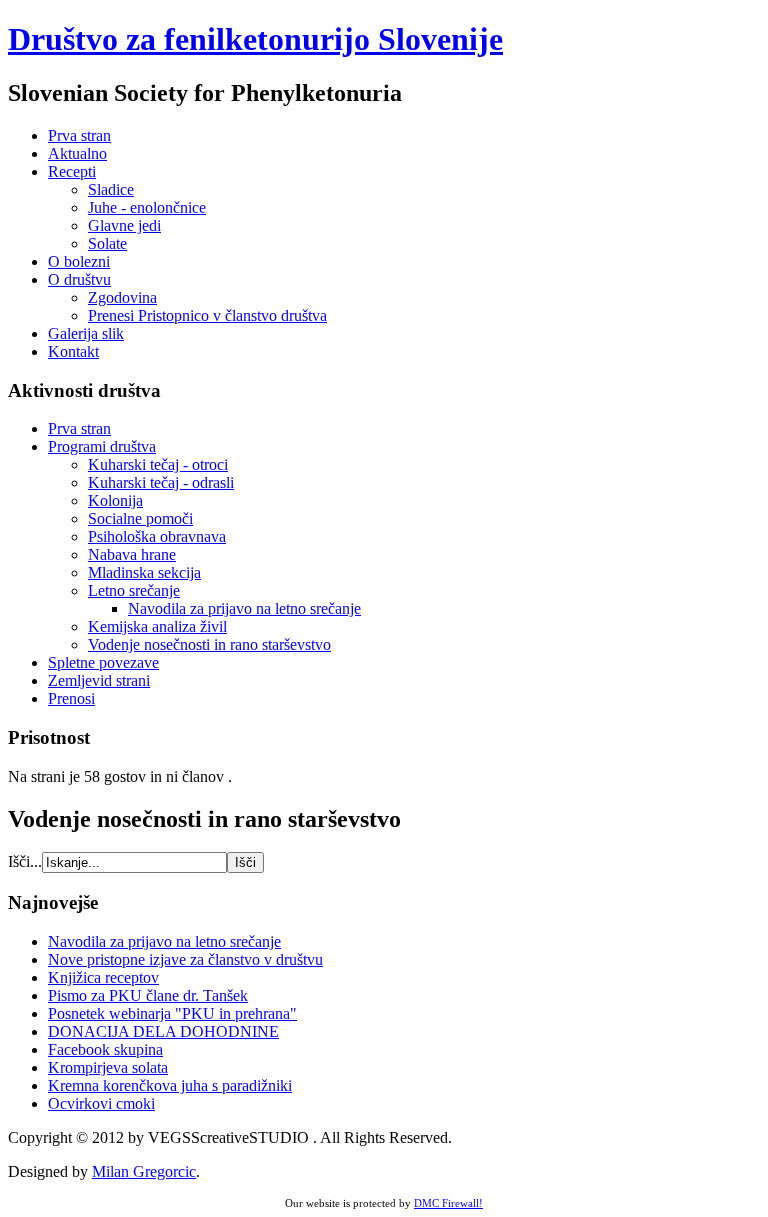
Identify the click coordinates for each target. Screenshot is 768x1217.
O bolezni (79, 261)
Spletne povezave (103, 662)
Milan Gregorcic (144, 1171)
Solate (107, 243)
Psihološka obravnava (157, 536)
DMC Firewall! (448, 1203)
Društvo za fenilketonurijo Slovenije (255, 39)
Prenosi (71, 698)
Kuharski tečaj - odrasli (161, 482)
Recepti (72, 171)
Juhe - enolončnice (147, 207)
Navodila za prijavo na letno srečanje (244, 608)
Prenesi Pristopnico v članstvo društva (207, 315)
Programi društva (102, 446)
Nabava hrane (132, 554)
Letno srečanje (134, 590)
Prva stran (79, 135)
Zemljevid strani (99, 680)
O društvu (79, 279)
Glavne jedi (124, 225)
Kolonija (115, 500)
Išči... (25, 861)
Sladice (111, 189)
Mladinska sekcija (144, 572)
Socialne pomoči (140, 518)
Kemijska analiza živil (157, 626)
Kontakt (73, 351)
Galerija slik (86, 333)
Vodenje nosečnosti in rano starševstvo (209, 644)
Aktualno (77, 153)
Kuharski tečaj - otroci (158, 464)
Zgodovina (122, 297)
